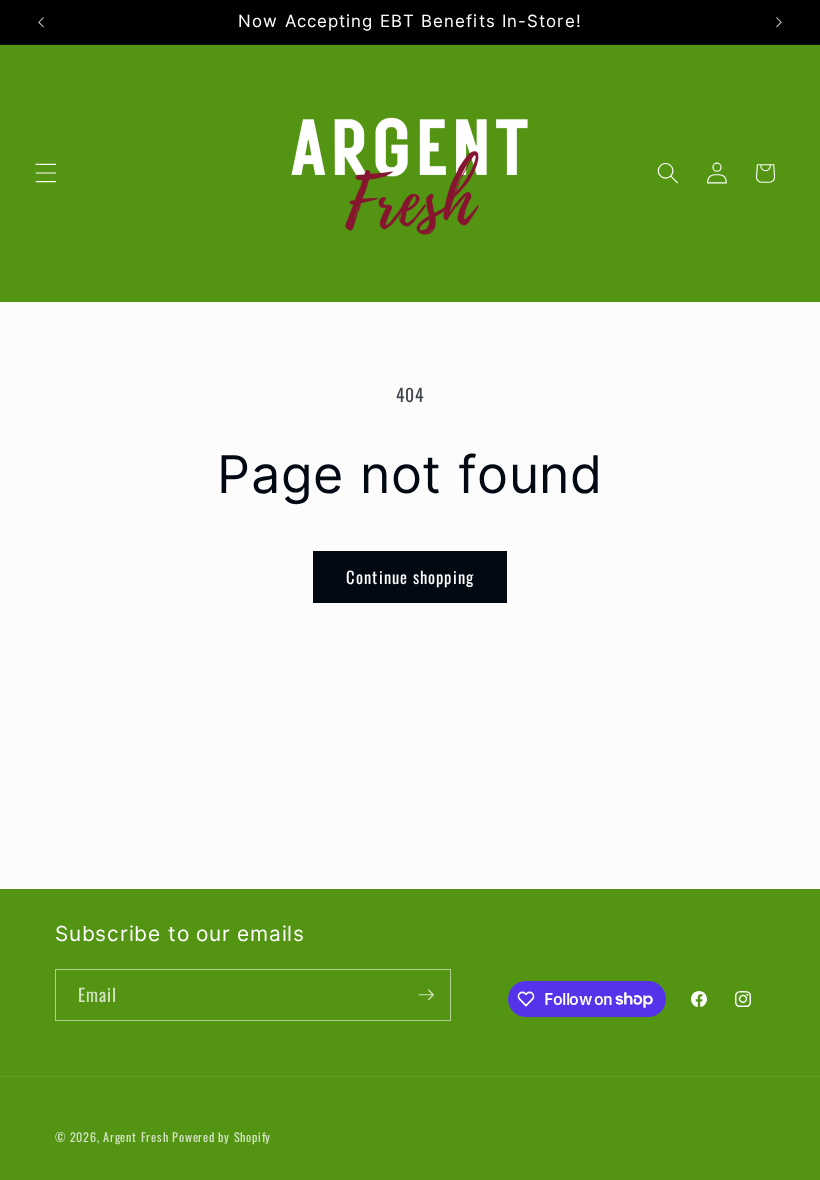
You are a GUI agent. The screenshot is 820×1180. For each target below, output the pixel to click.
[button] (46, 173)
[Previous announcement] (41, 22)
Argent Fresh (135, 1136)
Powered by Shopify (221, 1136)
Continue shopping (410, 576)
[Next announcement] (779, 22)
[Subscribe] (426, 995)
